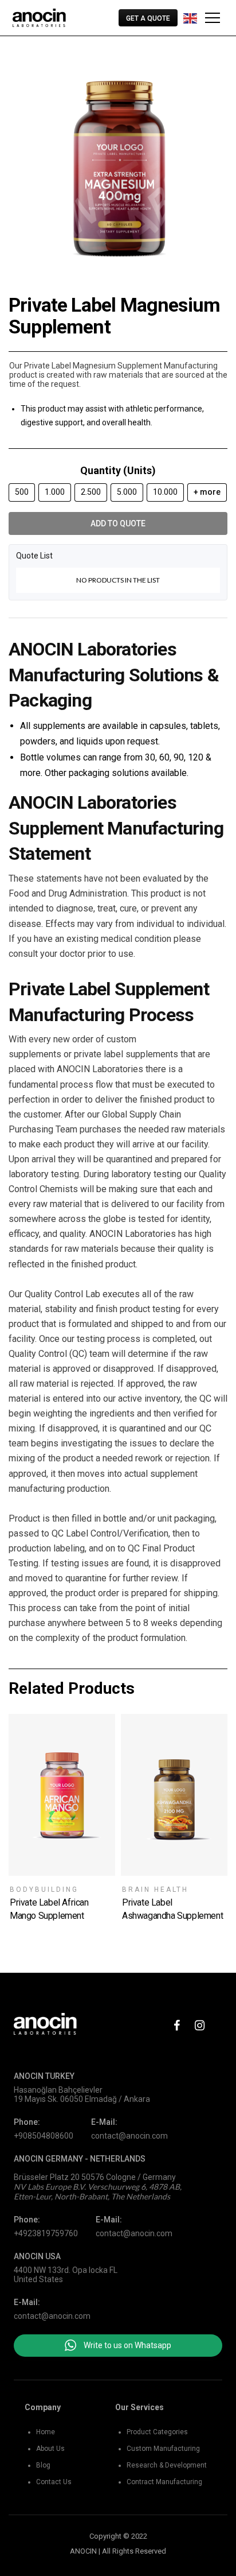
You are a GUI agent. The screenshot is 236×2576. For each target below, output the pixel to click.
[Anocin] (39, 18)
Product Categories (157, 2432)
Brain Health (155, 1890)
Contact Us (54, 2482)
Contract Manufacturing (164, 2482)
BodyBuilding (44, 1890)
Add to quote (118, 523)
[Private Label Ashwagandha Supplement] (174, 1795)
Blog (43, 2465)
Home (46, 2432)
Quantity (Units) (118, 470)
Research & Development (167, 2465)
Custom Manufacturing (163, 2449)
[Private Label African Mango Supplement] (62, 1795)
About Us (50, 2449)
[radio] (22, 492)
